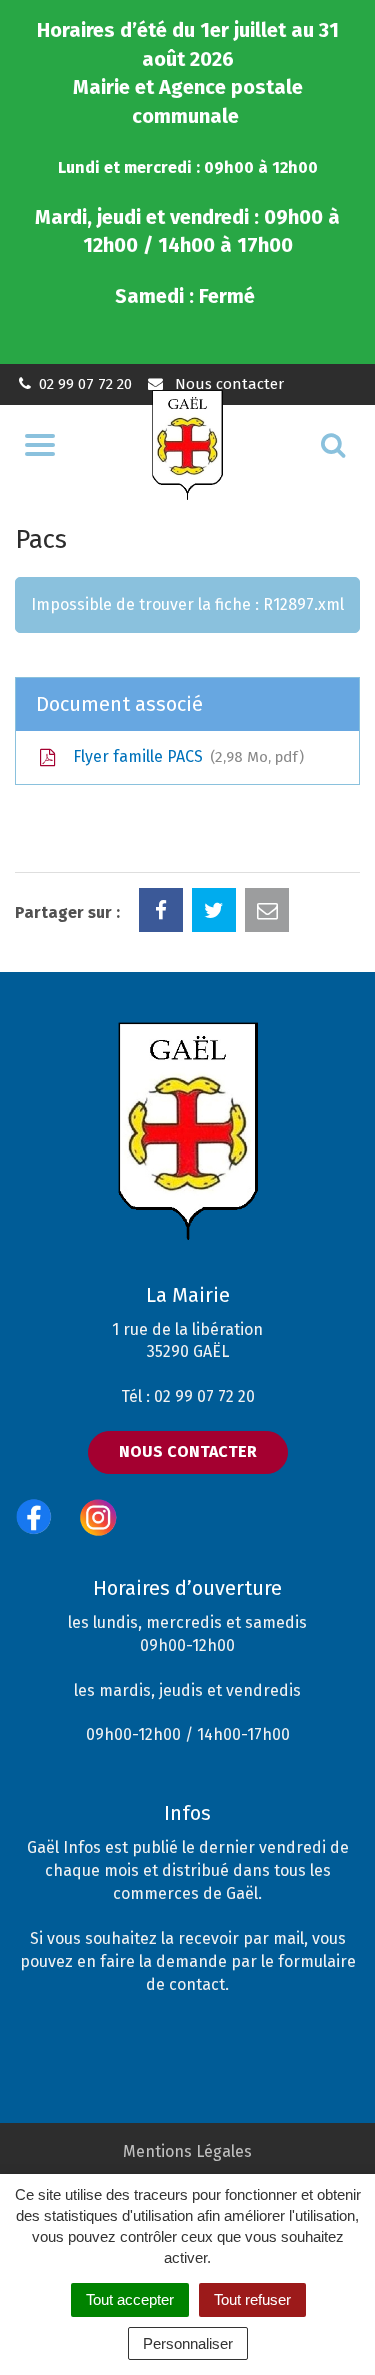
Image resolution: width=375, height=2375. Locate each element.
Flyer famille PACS (184, 756)
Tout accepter (130, 2299)
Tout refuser (252, 2299)
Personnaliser (188, 2343)
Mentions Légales (187, 2151)
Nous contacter (227, 384)
